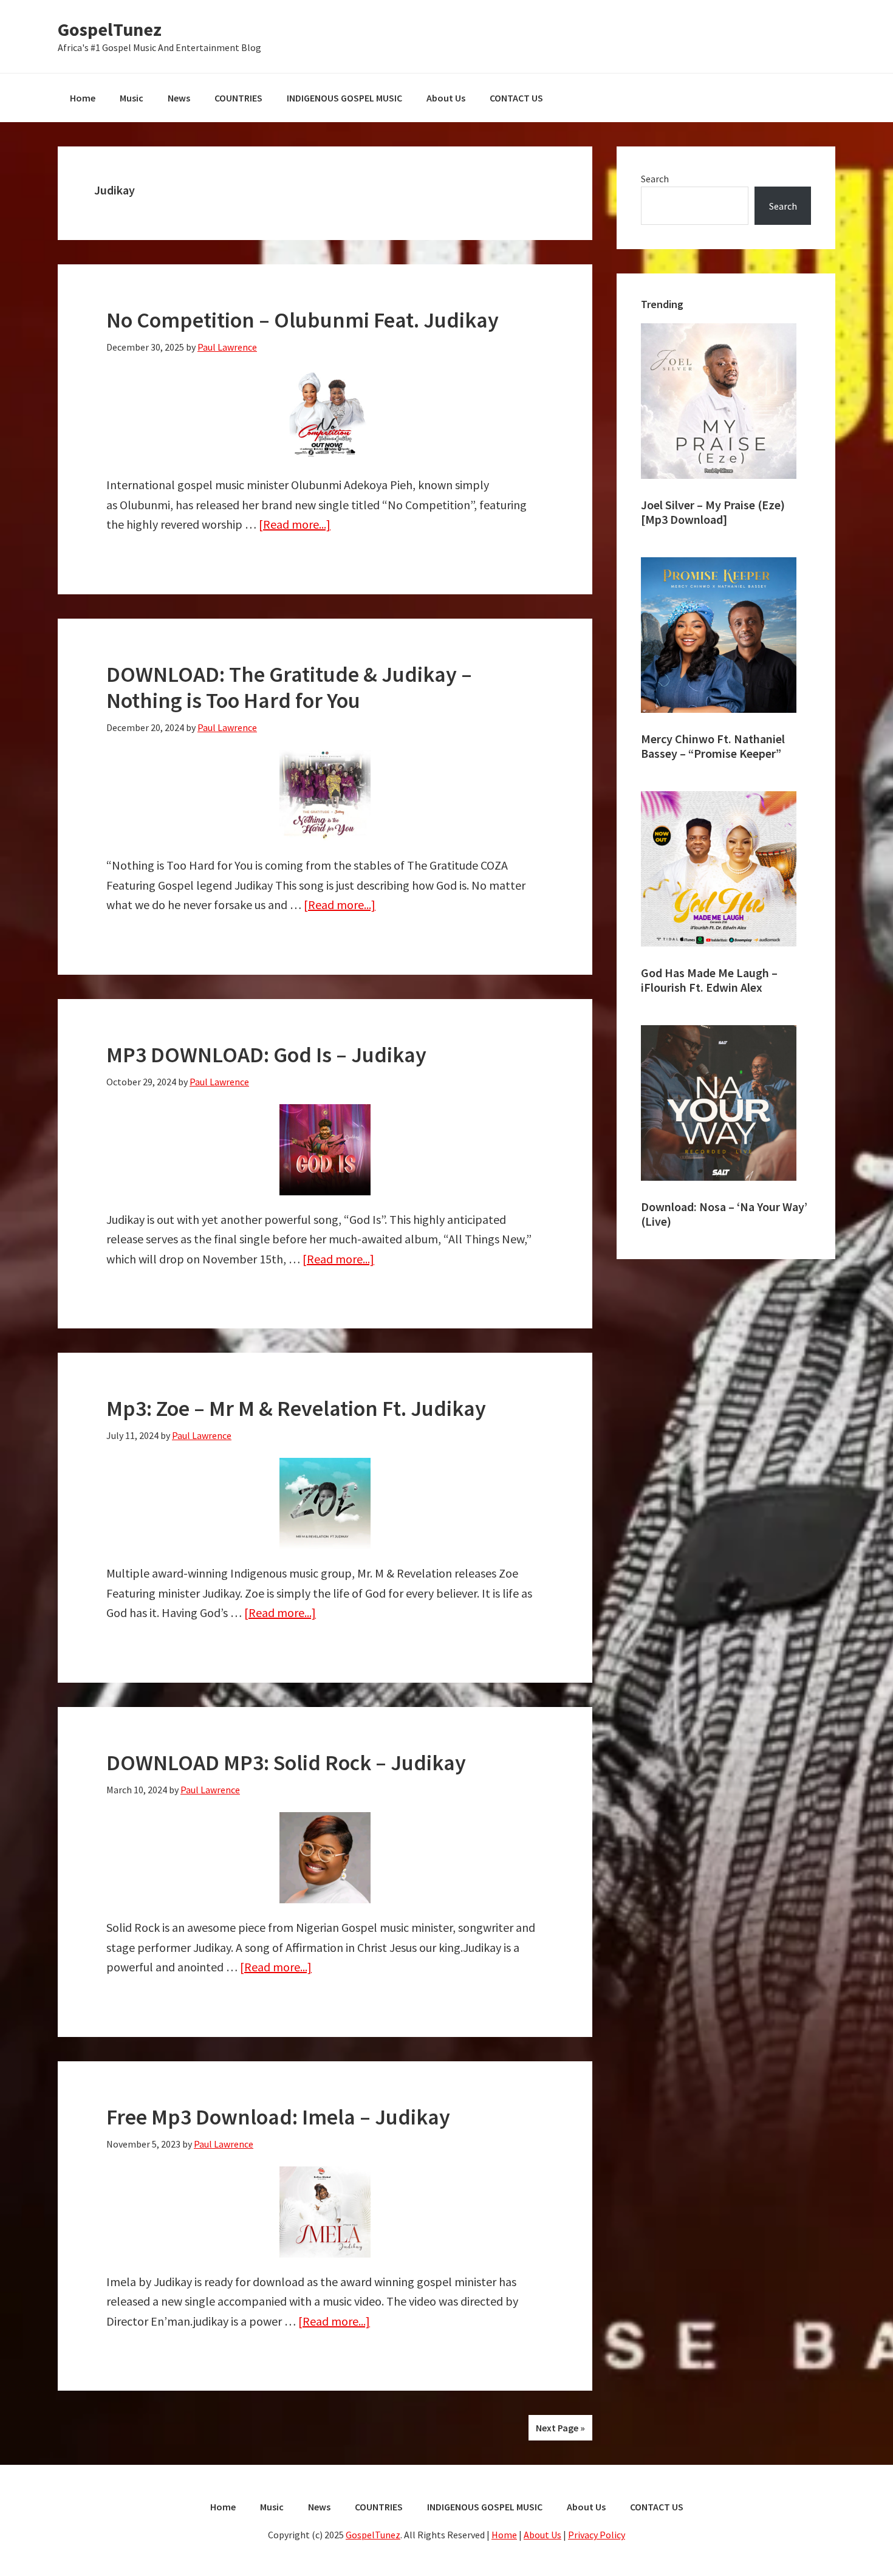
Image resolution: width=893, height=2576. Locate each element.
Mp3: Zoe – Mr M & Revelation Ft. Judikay (296, 1408)
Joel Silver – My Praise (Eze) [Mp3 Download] (713, 512)
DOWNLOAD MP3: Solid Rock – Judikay (286, 1763)
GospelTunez (110, 29)
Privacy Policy (597, 2535)
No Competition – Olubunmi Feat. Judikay (303, 320)
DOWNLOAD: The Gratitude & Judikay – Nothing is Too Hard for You (289, 687)
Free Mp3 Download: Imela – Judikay (278, 2117)
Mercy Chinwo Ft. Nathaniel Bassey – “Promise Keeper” (713, 746)
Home (504, 2535)
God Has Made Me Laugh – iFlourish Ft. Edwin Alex (709, 980)
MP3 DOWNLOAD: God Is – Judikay (266, 1055)
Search (655, 179)
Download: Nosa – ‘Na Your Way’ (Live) (724, 1214)
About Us (542, 2535)
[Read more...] (295, 524)
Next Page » (560, 2428)
